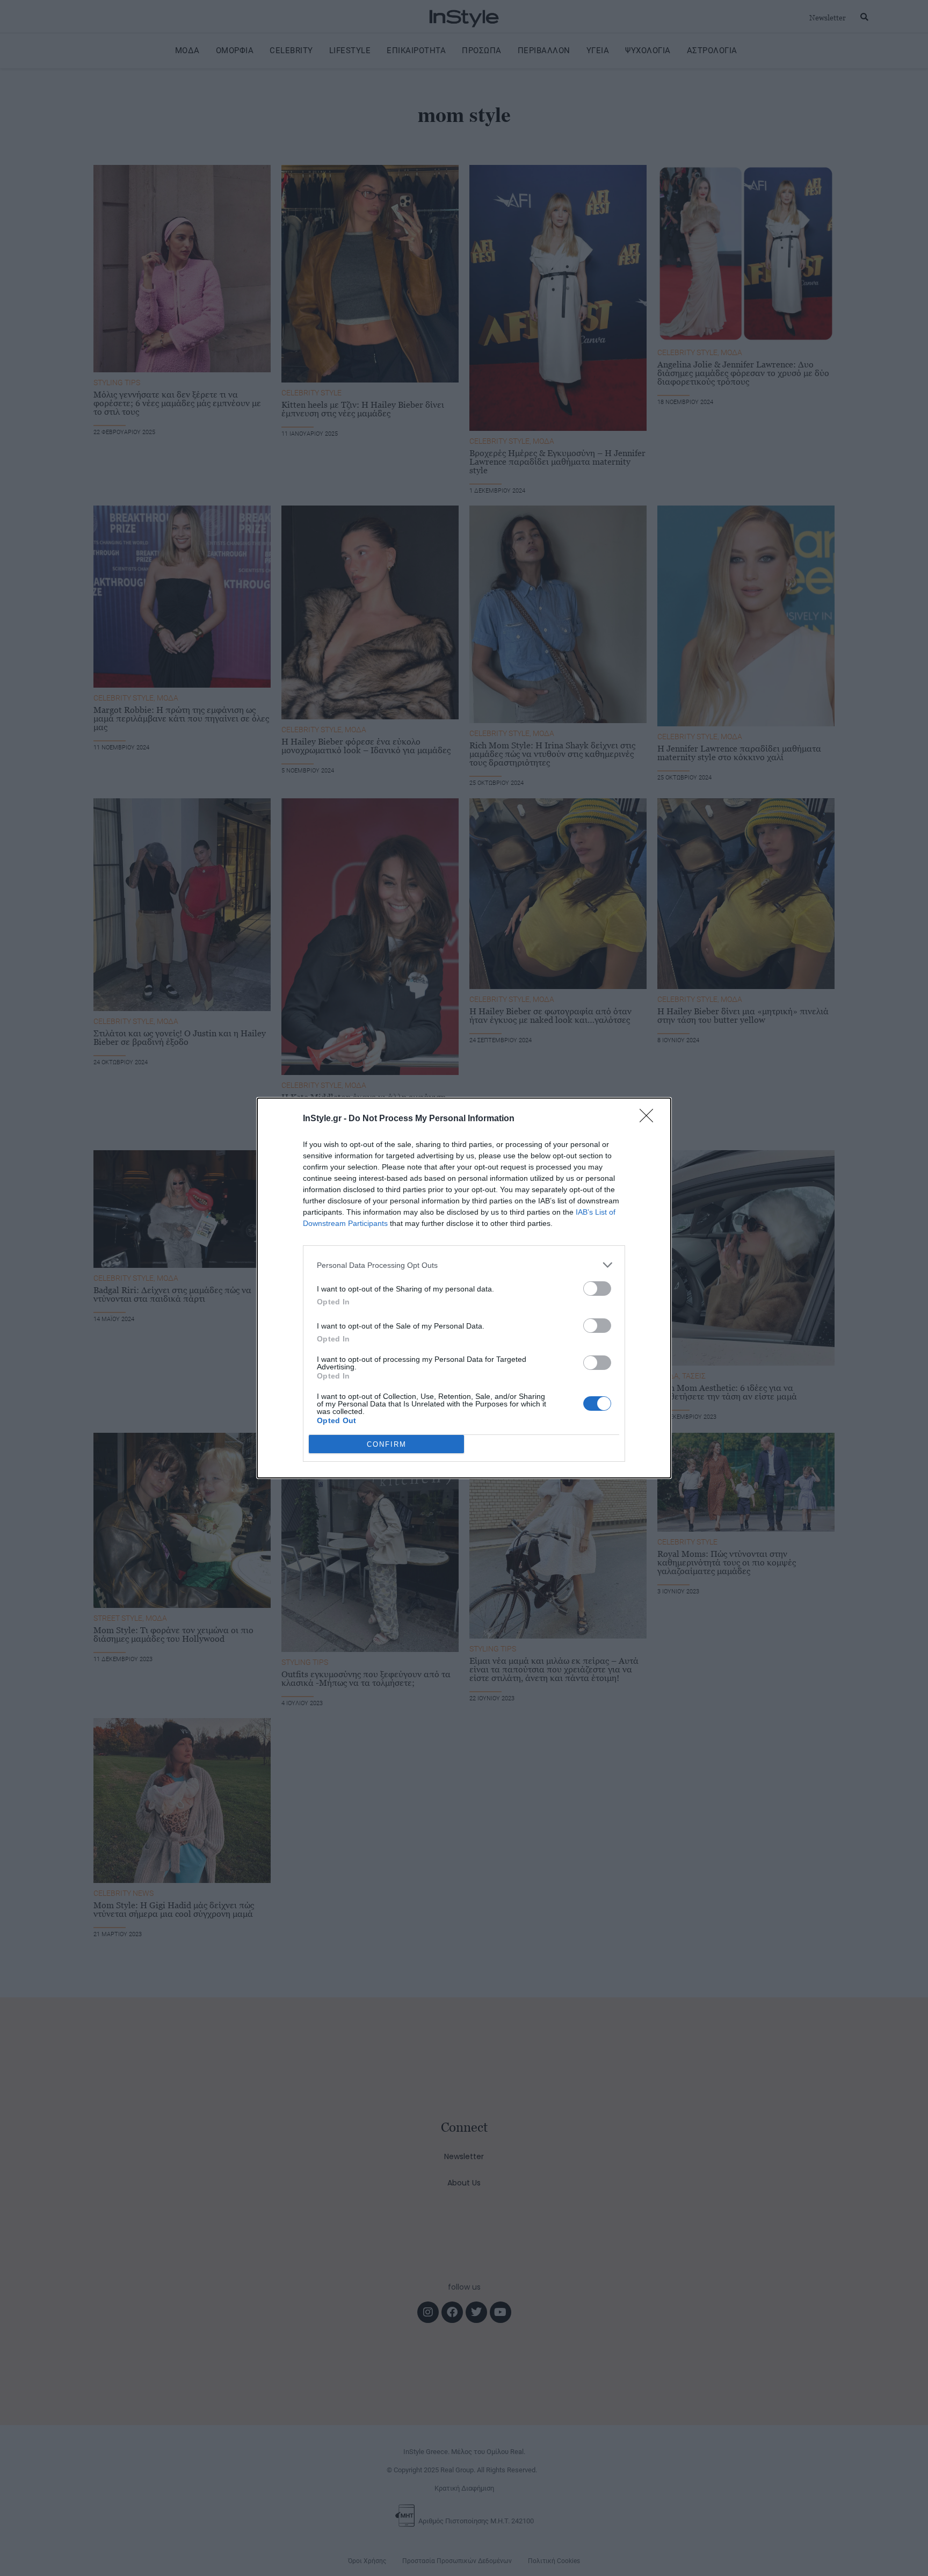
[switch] (597, 1289)
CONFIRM (387, 1444)
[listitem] (464, 1265)
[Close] (650, 1119)
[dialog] (464, 1288)
